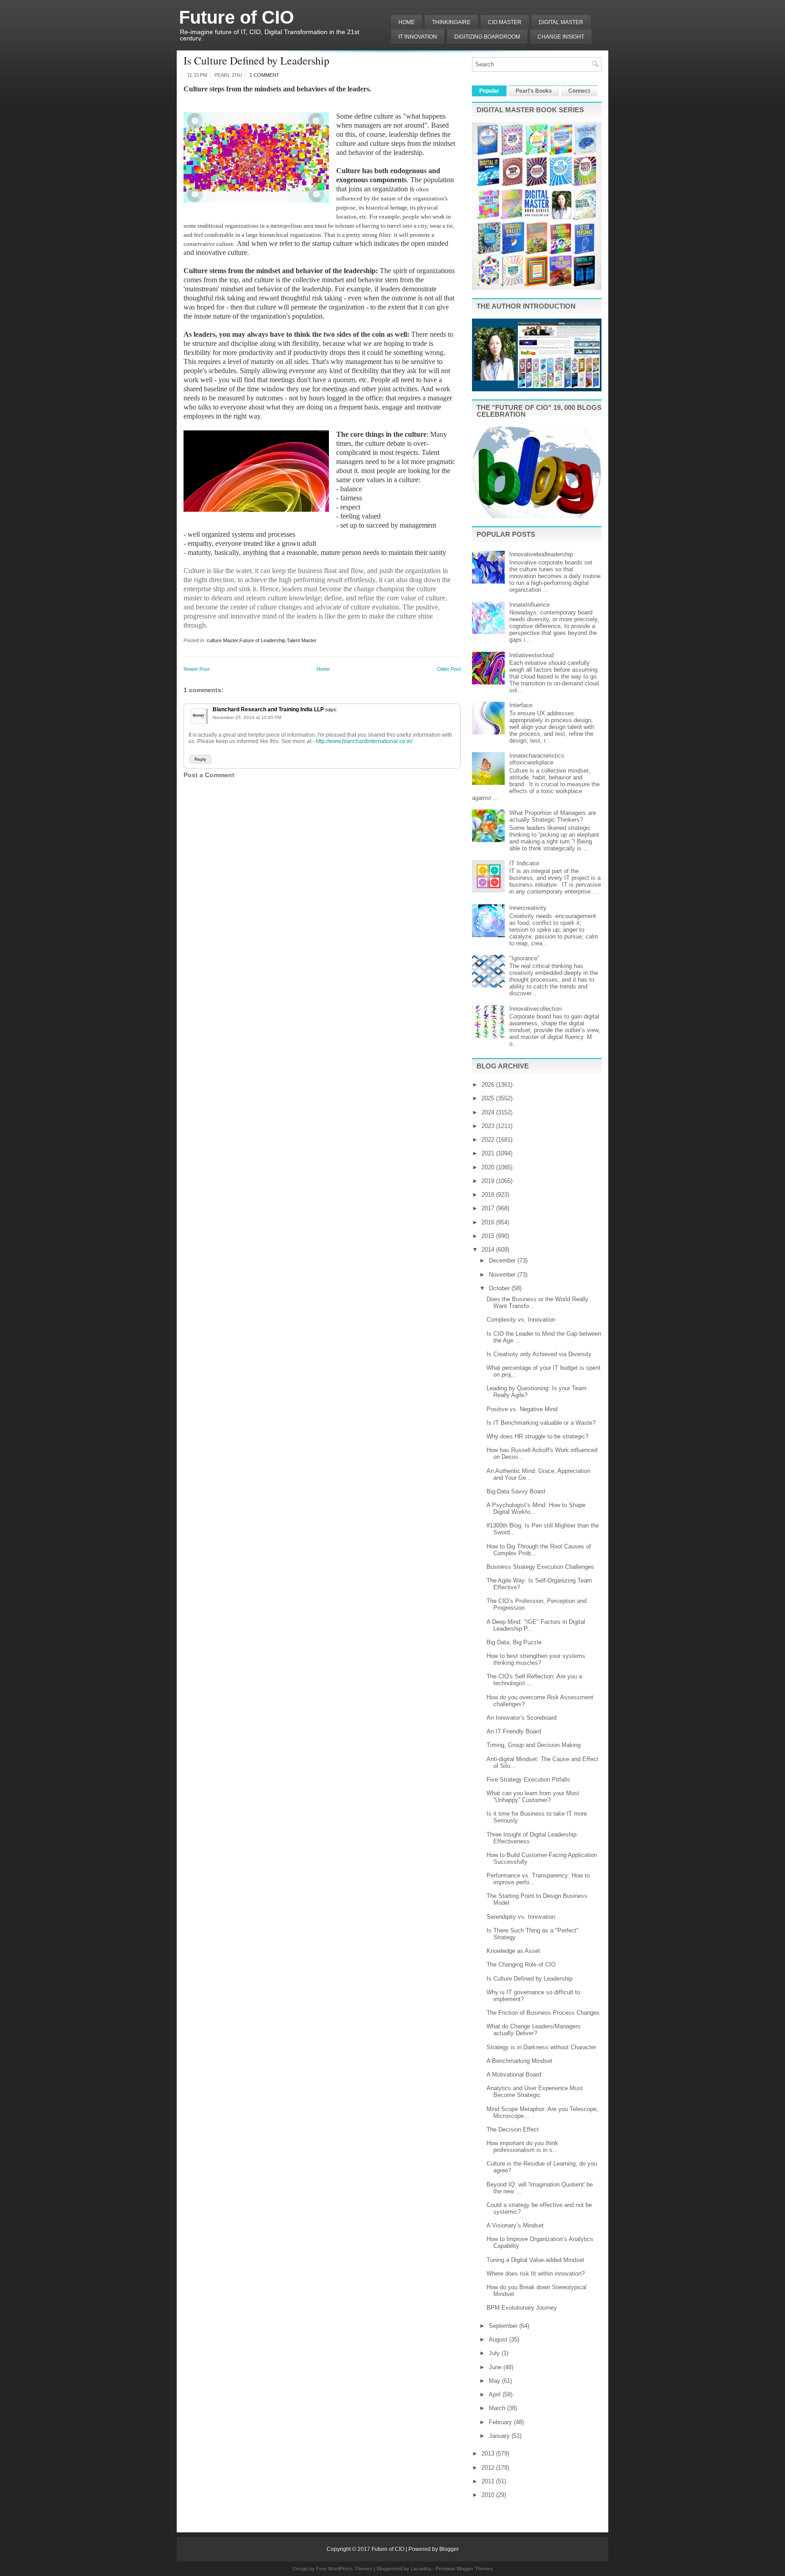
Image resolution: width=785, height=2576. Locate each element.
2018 (489, 1195)
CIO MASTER (505, 22)
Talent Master (302, 640)
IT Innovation (418, 37)
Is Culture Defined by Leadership (256, 60)
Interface (521, 705)
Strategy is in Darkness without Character (541, 2047)
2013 (489, 2454)
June (496, 2367)
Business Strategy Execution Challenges (540, 1567)
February (501, 2422)
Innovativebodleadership (541, 554)
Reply (200, 759)
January (500, 2436)
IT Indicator (524, 863)
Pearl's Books (534, 91)
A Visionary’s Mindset (515, 2225)
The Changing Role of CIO (521, 1964)
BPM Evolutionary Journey (522, 2308)
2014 (489, 1250)
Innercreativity (528, 908)
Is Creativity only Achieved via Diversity (539, 1354)
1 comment (264, 75)
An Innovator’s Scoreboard (522, 1718)
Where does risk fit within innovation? (536, 2274)
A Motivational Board (514, 2074)
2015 (489, 1236)
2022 (489, 1140)
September (504, 2326)
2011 (489, 2481)
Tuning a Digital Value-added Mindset (535, 2260)
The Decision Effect (513, 2129)
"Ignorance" (524, 958)
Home (407, 22)
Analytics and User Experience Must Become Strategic (535, 2092)
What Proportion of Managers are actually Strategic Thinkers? (553, 816)
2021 (489, 1153)
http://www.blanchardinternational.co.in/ (364, 741)
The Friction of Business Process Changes (543, 2013)
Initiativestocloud (532, 655)
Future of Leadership (262, 640)
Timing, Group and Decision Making (534, 1745)
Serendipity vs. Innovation (521, 1917)
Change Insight (561, 37)
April (496, 2394)
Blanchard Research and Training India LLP (268, 709)
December (503, 1261)
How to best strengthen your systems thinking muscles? (536, 1659)
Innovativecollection (535, 1009)
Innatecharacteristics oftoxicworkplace (537, 759)
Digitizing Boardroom (487, 37)
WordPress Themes (350, 2569)
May (495, 2381)
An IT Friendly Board (514, 1731)
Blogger (449, 2549)
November (503, 1275)
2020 (489, 1167)
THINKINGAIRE (451, 22)
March (498, 2408)
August (499, 2339)
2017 (489, 1208)
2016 (489, 1222)
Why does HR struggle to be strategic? (537, 1436)
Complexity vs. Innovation (521, 1320)
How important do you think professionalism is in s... (522, 2147)
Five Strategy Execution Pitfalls (528, 1780)
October (500, 1288)
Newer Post (196, 669)
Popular (489, 91)
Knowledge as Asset (513, 1951)
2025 (489, 1098)
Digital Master (561, 22)
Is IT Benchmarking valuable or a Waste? (541, 1423)
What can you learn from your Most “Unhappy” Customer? (533, 1797)
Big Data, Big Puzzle (514, 1642)
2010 (489, 2495)
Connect (579, 91)
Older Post (449, 669)
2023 (489, 1126)
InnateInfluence (529, 605)
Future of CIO (236, 17)
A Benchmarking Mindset (519, 2061)
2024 (489, 1112)
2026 (489, 1085)
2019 (489, 1181)
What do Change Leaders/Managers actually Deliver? (534, 2030)
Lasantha (421, 2569)
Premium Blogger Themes (464, 2569)
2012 (489, 2468)
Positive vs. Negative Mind (522, 1409)
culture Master (222, 640)
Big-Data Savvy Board (516, 1491)
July (495, 2353)
